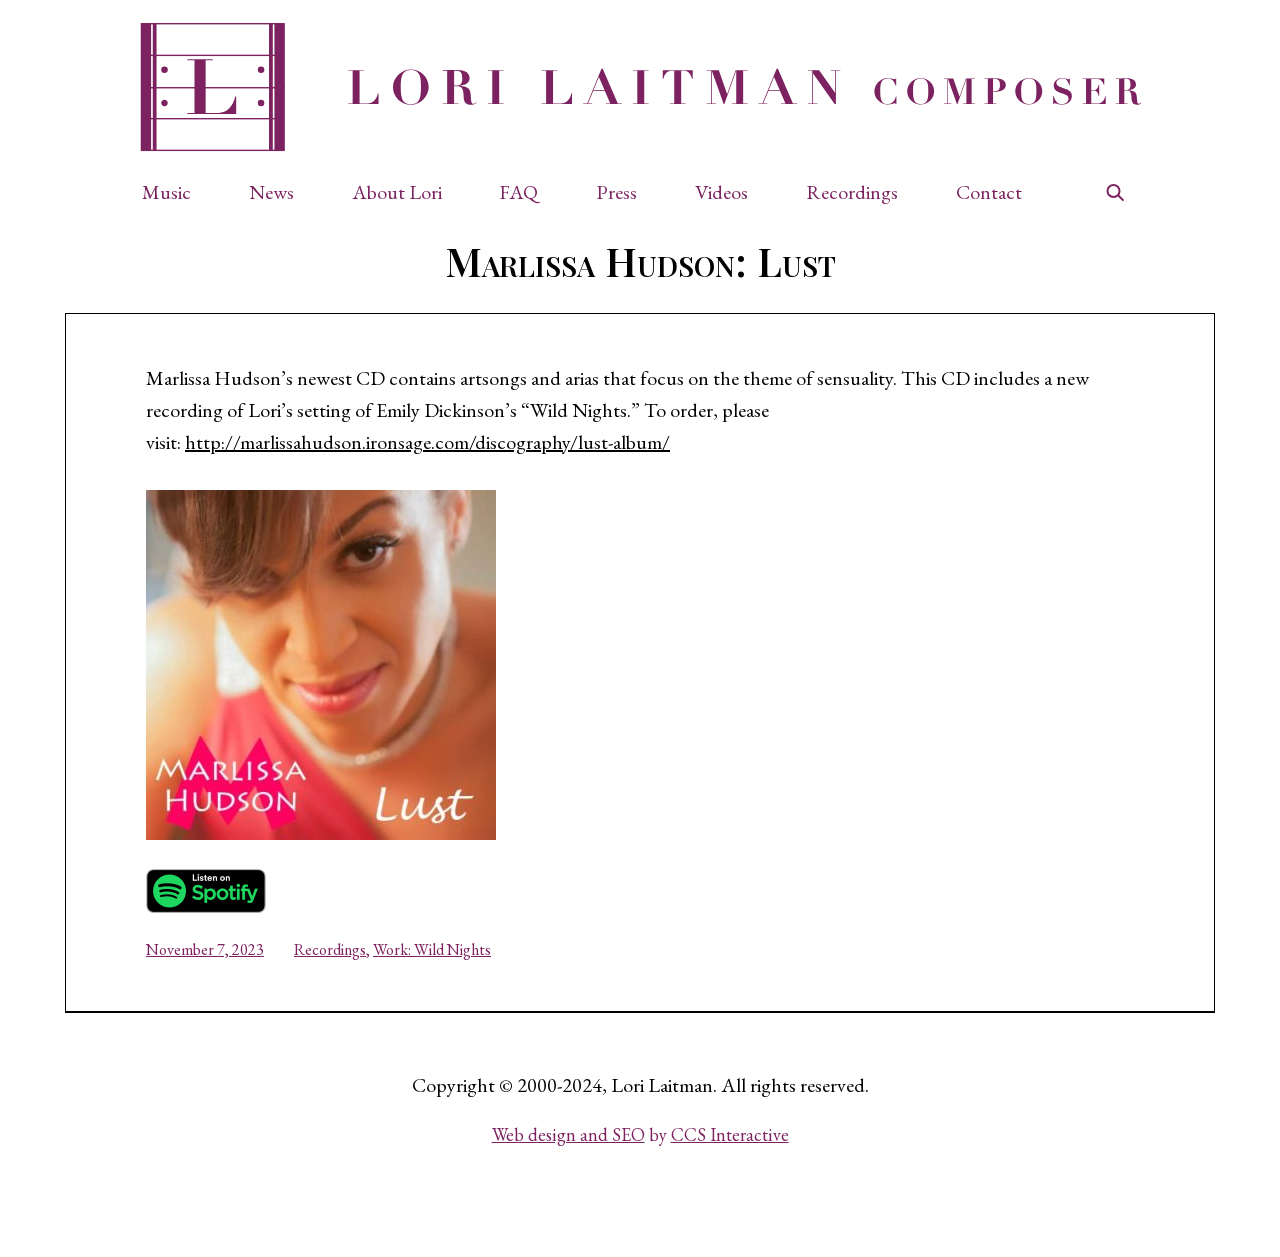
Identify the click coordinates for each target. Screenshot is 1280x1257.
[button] (176, 192)
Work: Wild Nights (432, 949)
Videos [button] (721, 192)
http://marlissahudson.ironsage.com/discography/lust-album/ (427, 442)
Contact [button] (989, 192)
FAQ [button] (518, 192)
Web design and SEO (568, 1134)
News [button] (271, 192)
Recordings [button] (852, 192)
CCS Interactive (730, 1134)
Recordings (330, 949)
